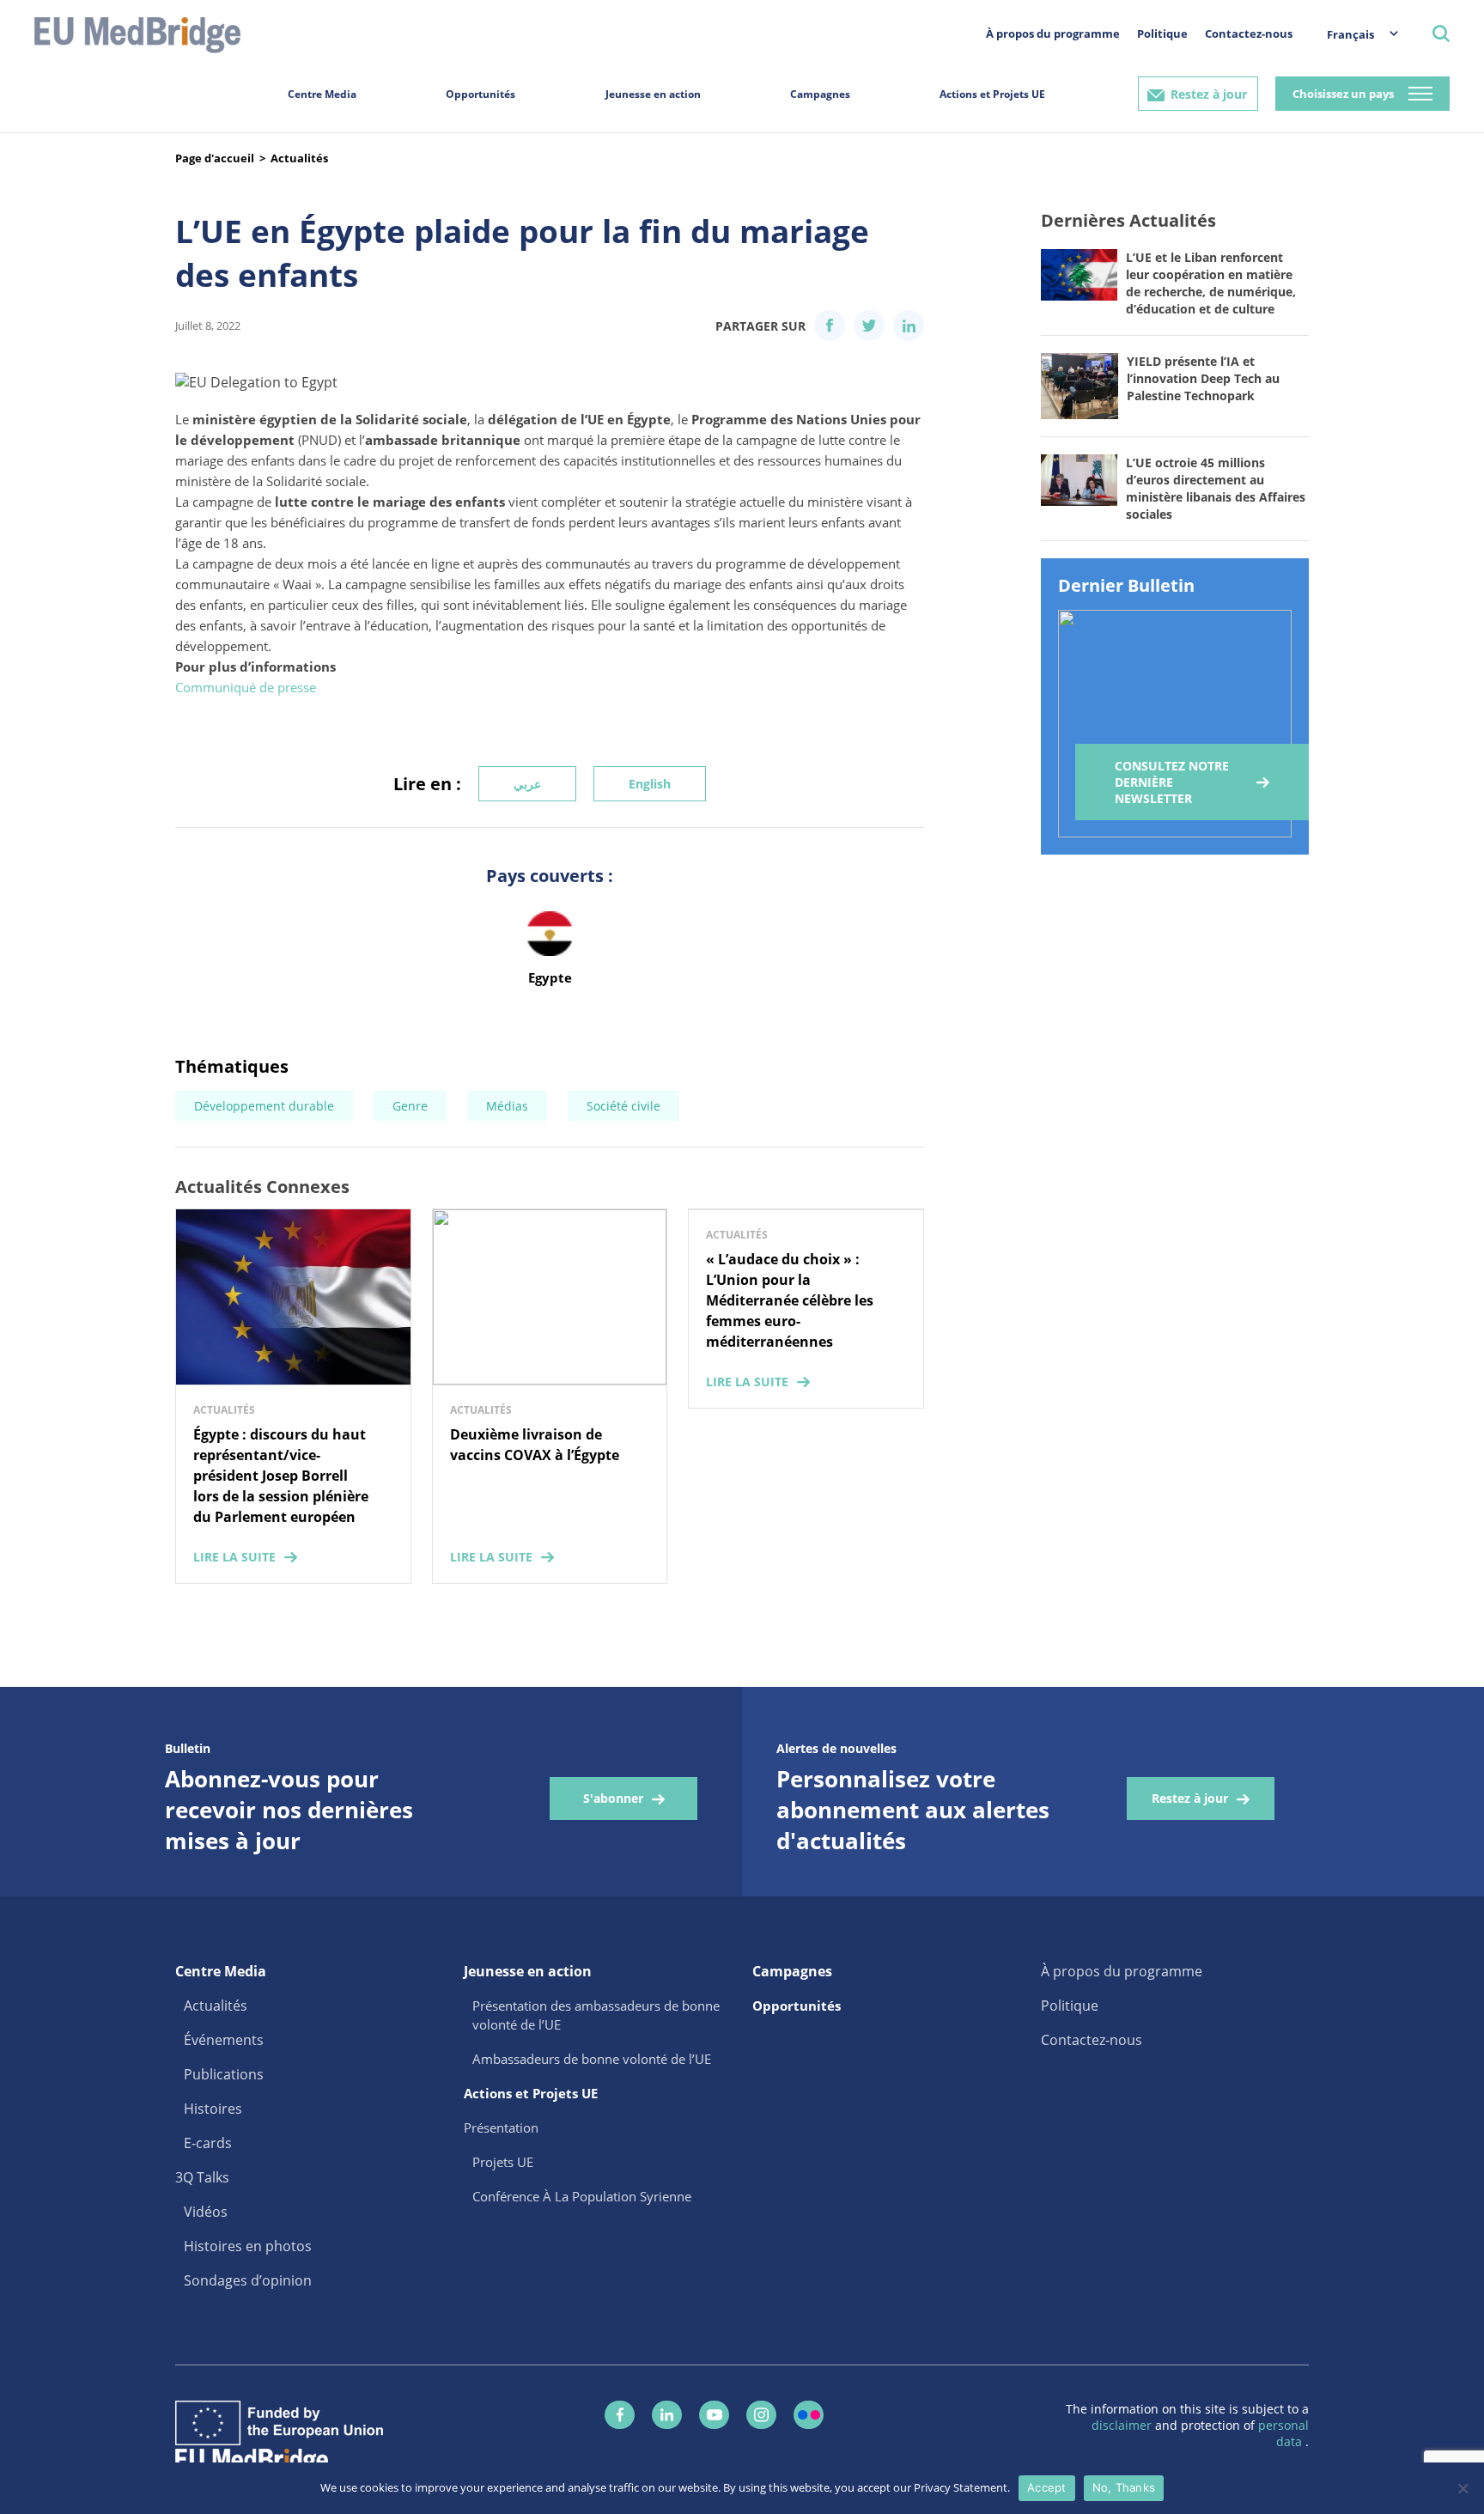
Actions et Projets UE (992, 94)
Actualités (299, 158)
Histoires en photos (248, 2246)
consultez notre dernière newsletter (1172, 782)
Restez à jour (1209, 94)
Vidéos (206, 2212)
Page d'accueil (215, 158)
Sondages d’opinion (248, 2280)
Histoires (213, 2109)
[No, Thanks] (1463, 2488)
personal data (1283, 2433)
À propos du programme (1053, 33)
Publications (224, 2074)
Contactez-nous (1249, 33)
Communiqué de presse (246, 687)
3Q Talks (202, 2177)
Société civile (623, 1106)
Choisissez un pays (1343, 94)
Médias (507, 1106)
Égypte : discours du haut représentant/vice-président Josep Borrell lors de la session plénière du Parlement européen (281, 1476)
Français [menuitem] (1350, 34)
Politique (1162, 33)
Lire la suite (234, 1557)
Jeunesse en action (653, 94)
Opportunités (480, 94)
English (650, 784)
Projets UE (503, 2162)
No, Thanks (1124, 2487)
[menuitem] (1354, 34)
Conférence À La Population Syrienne (582, 2196)
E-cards (208, 2143)
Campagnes (820, 94)
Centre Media (322, 94)
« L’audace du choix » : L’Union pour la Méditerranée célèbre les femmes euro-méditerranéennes (790, 1300)
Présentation (501, 2127)
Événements (224, 2040)
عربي (527, 784)
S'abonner (613, 1798)
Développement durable (264, 1106)
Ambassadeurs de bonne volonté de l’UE (592, 2059)
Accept (1047, 2487)
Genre (410, 1106)
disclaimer (1123, 2425)
